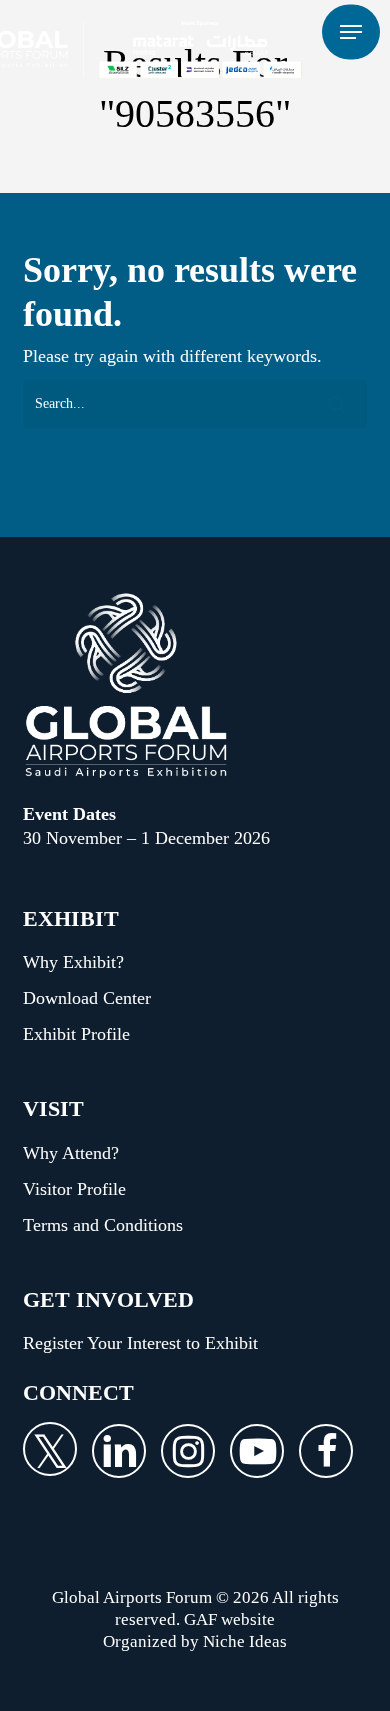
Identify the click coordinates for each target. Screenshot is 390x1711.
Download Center (87, 998)
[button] (351, 32)
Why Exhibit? (73, 962)
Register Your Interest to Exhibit (140, 1343)
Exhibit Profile (76, 1034)
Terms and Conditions (103, 1225)
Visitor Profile (74, 1189)
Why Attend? (71, 1153)
